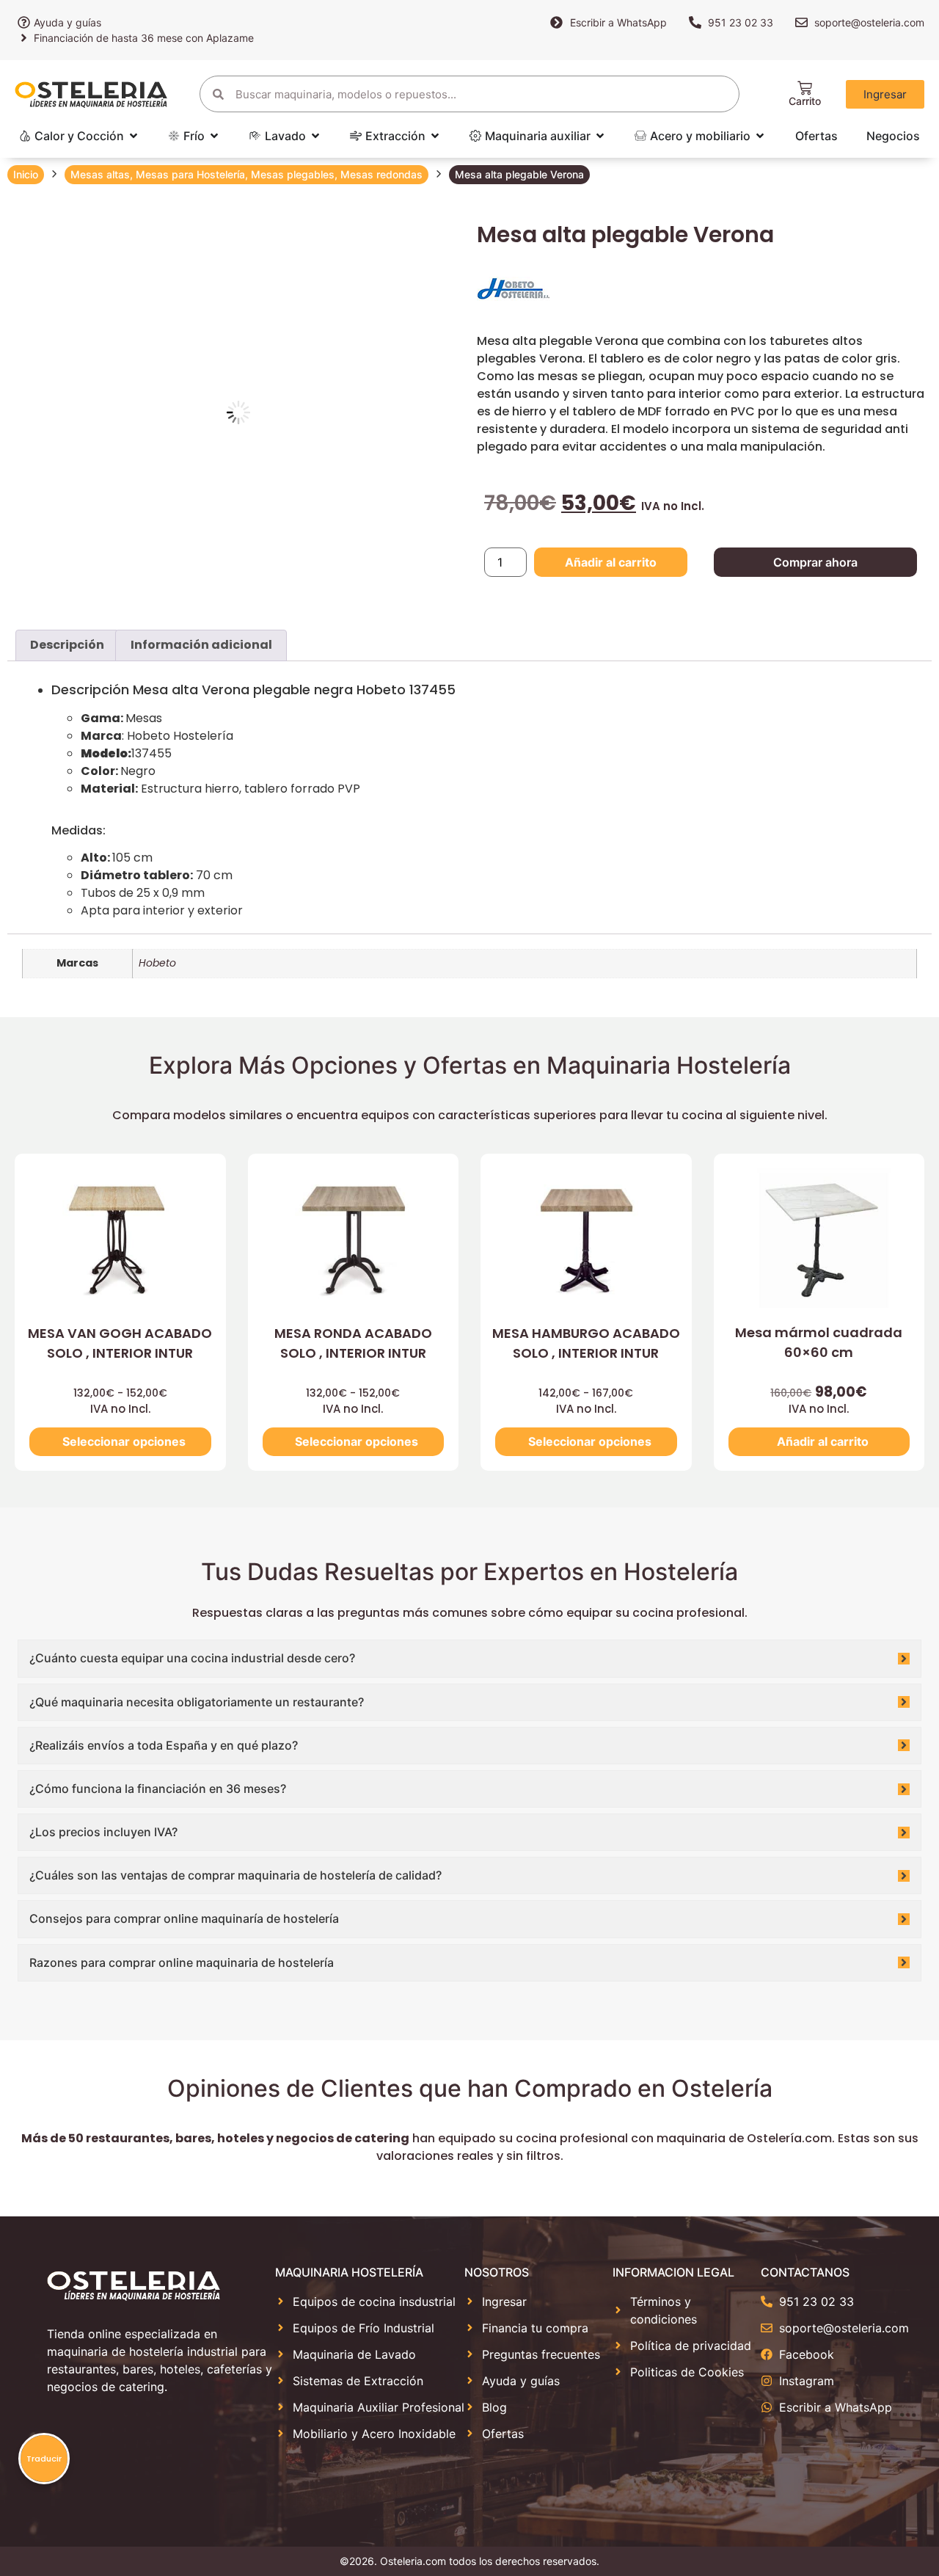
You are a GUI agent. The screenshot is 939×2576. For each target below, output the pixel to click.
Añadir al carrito (611, 562)
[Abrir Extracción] (435, 136)
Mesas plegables (293, 174)
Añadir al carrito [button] (823, 1441)
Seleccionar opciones (124, 1441)
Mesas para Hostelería (190, 174)
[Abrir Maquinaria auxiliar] (600, 136)
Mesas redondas (381, 174)
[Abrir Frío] (214, 136)
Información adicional (201, 645)
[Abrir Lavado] (315, 136)
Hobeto (157, 963)
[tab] (67, 646)
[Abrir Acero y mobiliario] (760, 136)
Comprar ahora (815, 562)
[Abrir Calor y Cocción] (134, 136)
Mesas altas (100, 174)
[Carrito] (805, 88)
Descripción (67, 645)
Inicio (26, 174)
